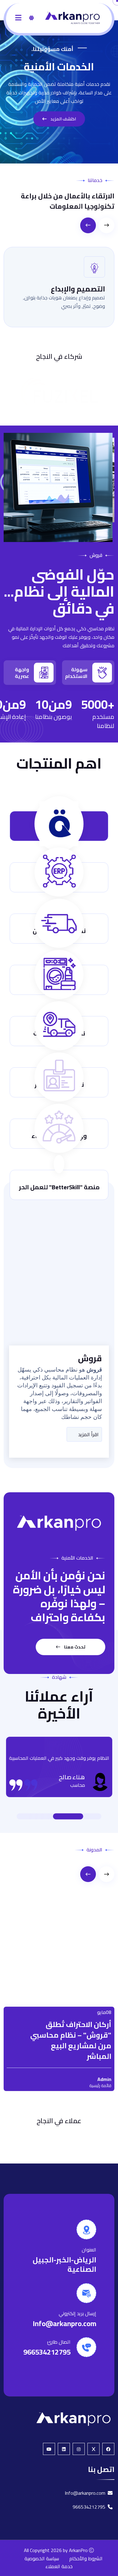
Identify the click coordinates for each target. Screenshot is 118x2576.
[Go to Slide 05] (36, 1816)
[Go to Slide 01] (88, 1816)
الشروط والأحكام (86, 2559)
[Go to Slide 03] (62, 1816)
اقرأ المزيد (88, 1434)
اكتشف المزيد (63, 119)
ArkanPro (78, 2551)
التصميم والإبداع (78, 289)
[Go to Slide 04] (42, 1816)
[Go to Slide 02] (82, 1816)
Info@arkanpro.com (64, 2323)
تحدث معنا (74, 1647)
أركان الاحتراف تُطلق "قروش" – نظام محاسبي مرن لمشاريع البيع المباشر (71, 2013)
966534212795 (47, 2352)
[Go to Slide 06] (30, 1816)
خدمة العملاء (59, 2567)
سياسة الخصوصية (42, 2559)
